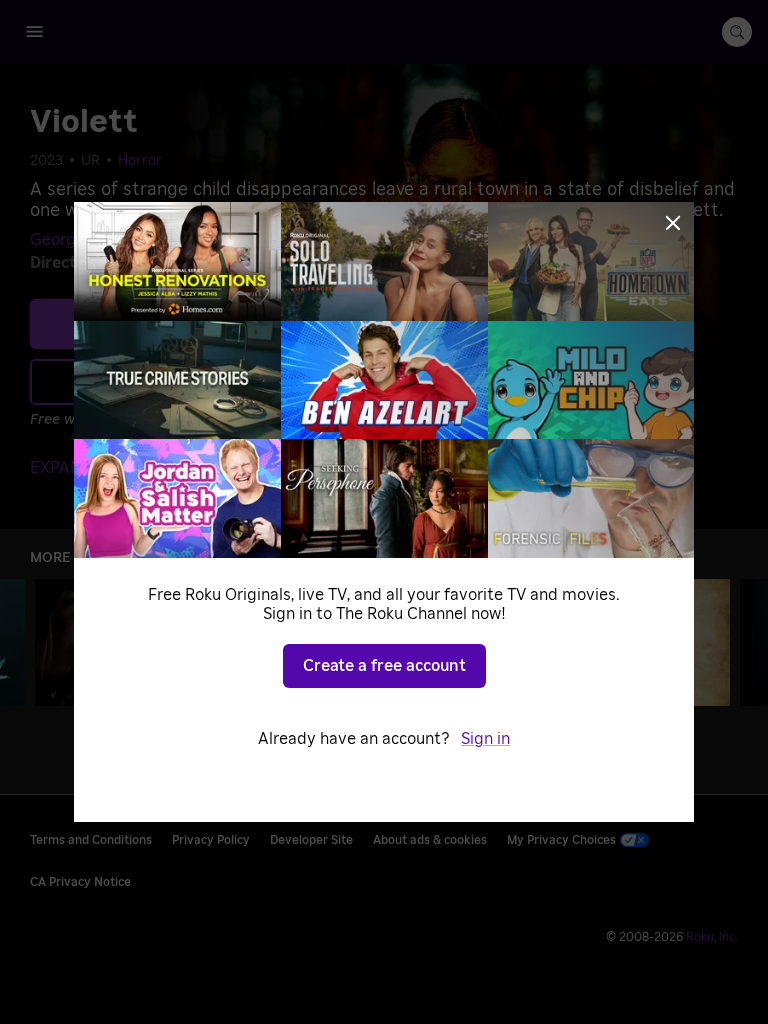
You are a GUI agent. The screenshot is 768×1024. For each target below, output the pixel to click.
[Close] (673, 223)
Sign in (485, 739)
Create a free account (384, 666)
